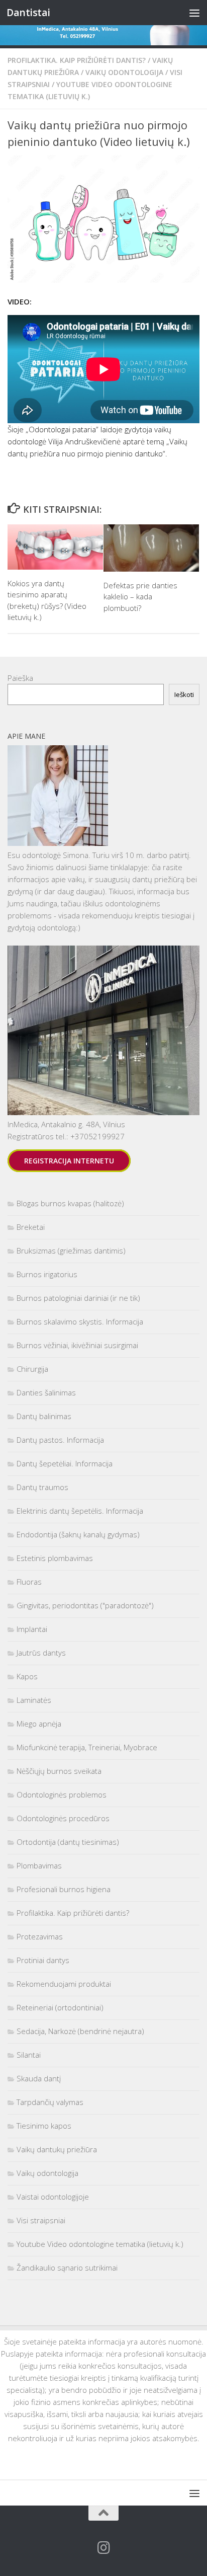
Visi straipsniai (41, 2220)
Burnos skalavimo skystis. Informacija (80, 1321)
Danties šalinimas (46, 1392)
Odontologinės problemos (62, 1794)
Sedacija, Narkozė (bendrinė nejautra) (80, 2031)
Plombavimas (39, 1865)
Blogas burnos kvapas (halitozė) (70, 1203)
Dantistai (28, 12)
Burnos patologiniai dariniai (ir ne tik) (78, 1298)
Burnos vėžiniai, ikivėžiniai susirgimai (77, 1345)
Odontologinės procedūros (63, 1818)
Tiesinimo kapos (44, 2126)
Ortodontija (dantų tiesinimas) (68, 1842)
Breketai (31, 1227)
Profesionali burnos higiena (64, 1889)
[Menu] (194, 13)
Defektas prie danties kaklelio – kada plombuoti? (140, 597)
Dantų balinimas (44, 1416)
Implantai (32, 1629)
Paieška (20, 678)
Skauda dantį (39, 2078)
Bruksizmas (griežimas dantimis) (71, 1251)
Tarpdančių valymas (50, 2102)
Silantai (29, 2055)
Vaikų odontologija (124, 72)
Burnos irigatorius (47, 1274)
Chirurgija (32, 1369)
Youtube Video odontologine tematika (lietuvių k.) (100, 2244)
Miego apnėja (39, 1724)
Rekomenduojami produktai (64, 1984)
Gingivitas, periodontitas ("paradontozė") (85, 1605)
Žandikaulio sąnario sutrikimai (67, 2268)
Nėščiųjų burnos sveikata (59, 1771)
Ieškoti (184, 694)
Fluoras (29, 1582)
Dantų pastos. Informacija (60, 1440)
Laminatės (34, 1700)
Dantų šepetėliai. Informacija (65, 1463)
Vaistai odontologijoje (53, 2197)
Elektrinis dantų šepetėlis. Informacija (80, 1511)
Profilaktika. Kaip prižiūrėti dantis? (77, 60)
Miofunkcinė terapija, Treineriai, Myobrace (87, 1747)
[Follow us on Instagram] (103, 2548)
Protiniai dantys (43, 1960)
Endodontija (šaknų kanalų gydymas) (78, 1534)
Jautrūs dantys (41, 1653)
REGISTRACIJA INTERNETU (69, 1161)
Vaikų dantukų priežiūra (57, 2149)
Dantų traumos (42, 1487)
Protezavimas (40, 1936)
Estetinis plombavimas (55, 1558)
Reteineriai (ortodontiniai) (60, 2007)
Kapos (27, 1676)
